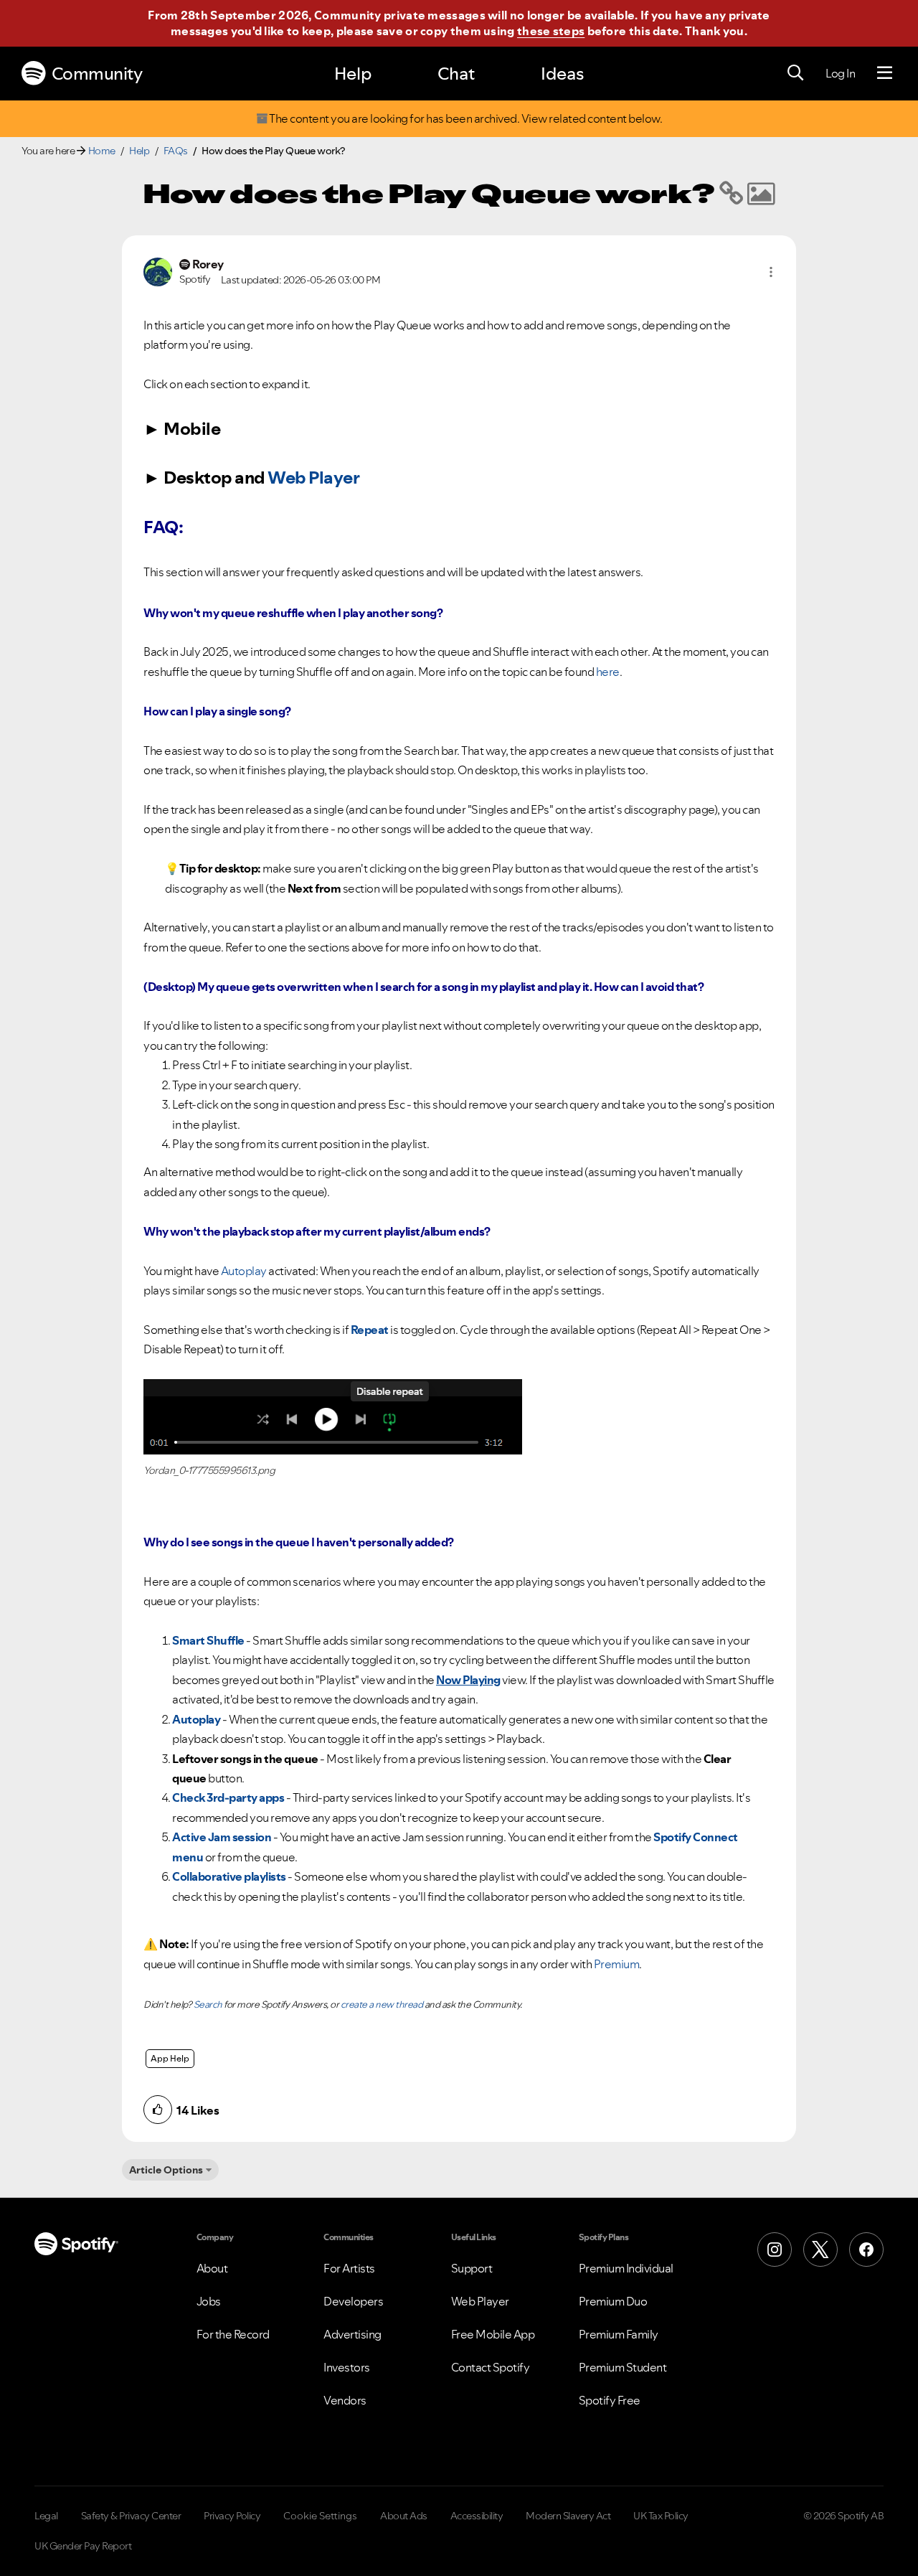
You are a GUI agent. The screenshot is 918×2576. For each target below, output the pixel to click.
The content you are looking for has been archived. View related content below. (465, 119)
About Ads (404, 2516)
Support (472, 2268)
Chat (456, 74)
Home (102, 151)
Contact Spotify (491, 2367)
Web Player (313, 478)
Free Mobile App (493, 2334)
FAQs (176, 151)
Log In (840, 73)
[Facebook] (866, 2250)
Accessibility (477, 2516)
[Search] (795, 73)
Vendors (345, 2400)
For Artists (349, 2268)
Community (97, 74)
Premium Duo (613, 2301)
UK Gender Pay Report (83, 2546)
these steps (551, 31)
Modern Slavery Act (568, 2516)
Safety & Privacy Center (131, 2516)
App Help (170, 2058)
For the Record (233, 2334)
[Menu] (885, 73)
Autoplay (244, 1271)
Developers (353, 2301)
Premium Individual (626, 2268)
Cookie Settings (320, 2516)
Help (353, 74)
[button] (771, 272)
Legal (46, 2516)
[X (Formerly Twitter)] (820, 2250)
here (608, 672)
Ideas (562, 74)
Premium (617, 1964)
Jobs (209, 2301)
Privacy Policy (232, 2516)
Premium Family (619, 2334)
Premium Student (623, 2367)
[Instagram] (775, 2250)
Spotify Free (610, 2400)
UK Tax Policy (661, 2516)
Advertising (352, 2334)
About (212, 2268)
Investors (347, 2367)
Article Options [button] (166, 2170)
